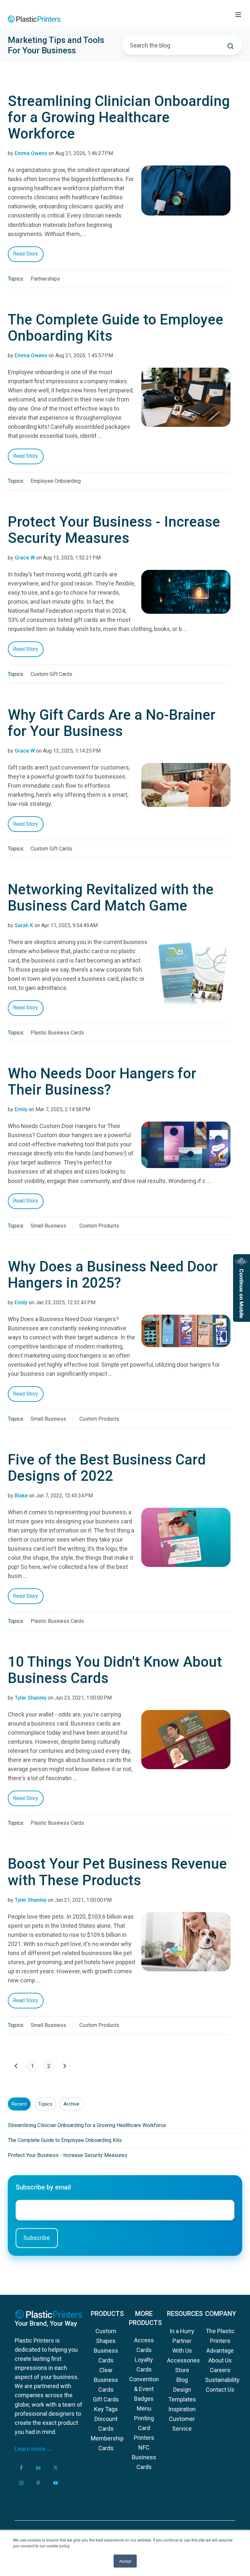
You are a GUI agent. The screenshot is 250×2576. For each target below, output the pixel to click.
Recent (19, 2104)
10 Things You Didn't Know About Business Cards (115, 1670)
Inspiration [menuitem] (182, 2409)
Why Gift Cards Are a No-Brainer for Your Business (112, 723)
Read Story (26, 254)
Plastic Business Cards (57, 1033)
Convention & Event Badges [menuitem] (144, 2389)
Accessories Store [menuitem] (182, 2365)
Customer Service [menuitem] (182, 2424)
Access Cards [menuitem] (144, 2345)
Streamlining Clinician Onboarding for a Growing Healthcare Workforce (119, 117)
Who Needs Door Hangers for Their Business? (102, 1082)
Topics (45, 2104)
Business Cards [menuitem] (106, 2355)
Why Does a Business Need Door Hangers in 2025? (113, 1275)
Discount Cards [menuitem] (106, 2424)
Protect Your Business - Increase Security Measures (114, 530)
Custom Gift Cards (51, 674)
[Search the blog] (230, 46)
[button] (238, 15)
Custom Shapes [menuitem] (106, 2336)
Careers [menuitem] (220, 2370)
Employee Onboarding (56, 481)
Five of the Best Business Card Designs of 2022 (107, 1468)
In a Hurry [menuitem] (182, 2331)
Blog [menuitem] (182, 2380)
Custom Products (99, 1226)
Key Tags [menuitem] (106, 2409)
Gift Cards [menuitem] (106, 2399)
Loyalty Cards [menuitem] (144, 2365)
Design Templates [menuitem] (182, 2394)
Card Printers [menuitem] (144, 2433)
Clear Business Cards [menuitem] (106, 2380)
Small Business (48, 1226)
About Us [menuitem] (220, 2360)
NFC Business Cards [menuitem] (144, 2457)
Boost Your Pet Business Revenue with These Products (117, 1872)
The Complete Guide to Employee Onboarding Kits (116, 328)
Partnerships (45, 279)
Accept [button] (125, 2561)
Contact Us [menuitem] (220, 2390)
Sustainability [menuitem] (220, 2380)
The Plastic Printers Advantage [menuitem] (220, 2341)
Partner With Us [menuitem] (182, 2346)
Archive (71, 2104)
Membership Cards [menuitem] (106, 2443)
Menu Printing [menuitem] (144, 2413)
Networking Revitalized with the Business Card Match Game (111, 898)
